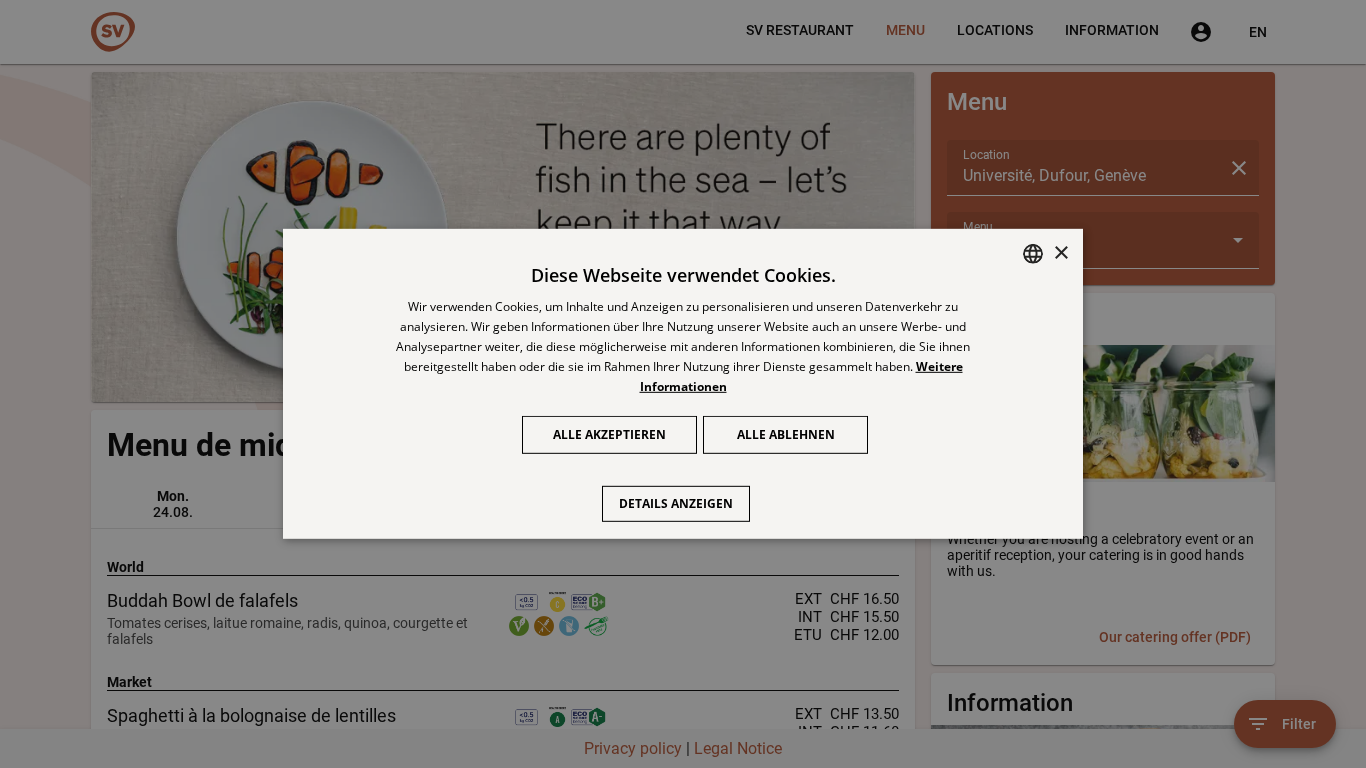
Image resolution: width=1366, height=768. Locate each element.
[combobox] (1033, 254)
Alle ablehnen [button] (786, 434)
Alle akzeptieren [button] (609, 434)
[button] (683, 494)
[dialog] (683, 384)
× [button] (1060, 252)
